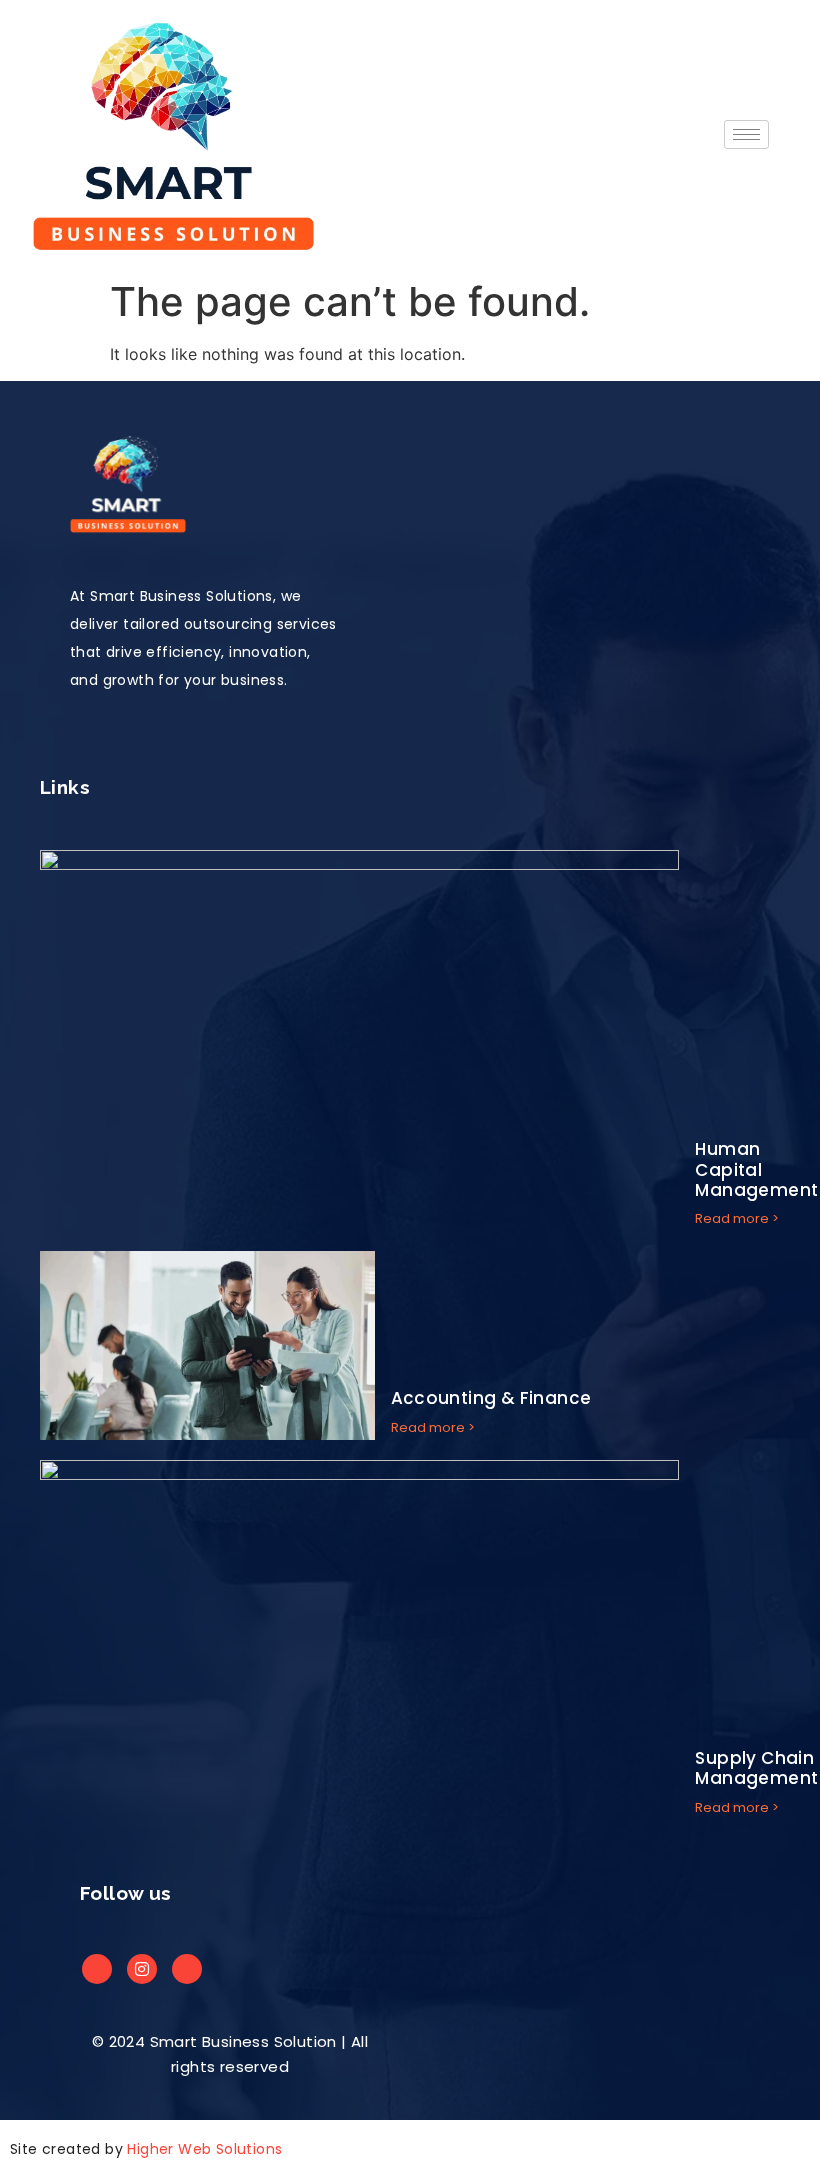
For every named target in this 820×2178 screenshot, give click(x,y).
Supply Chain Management (756, 1768)
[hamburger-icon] (746, 134)
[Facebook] (97, 1969)
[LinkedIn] (142, 1969)
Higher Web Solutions (204, 2149)
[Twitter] (187, 1969)
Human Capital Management (756, 1169)
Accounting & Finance (491, 1398)
